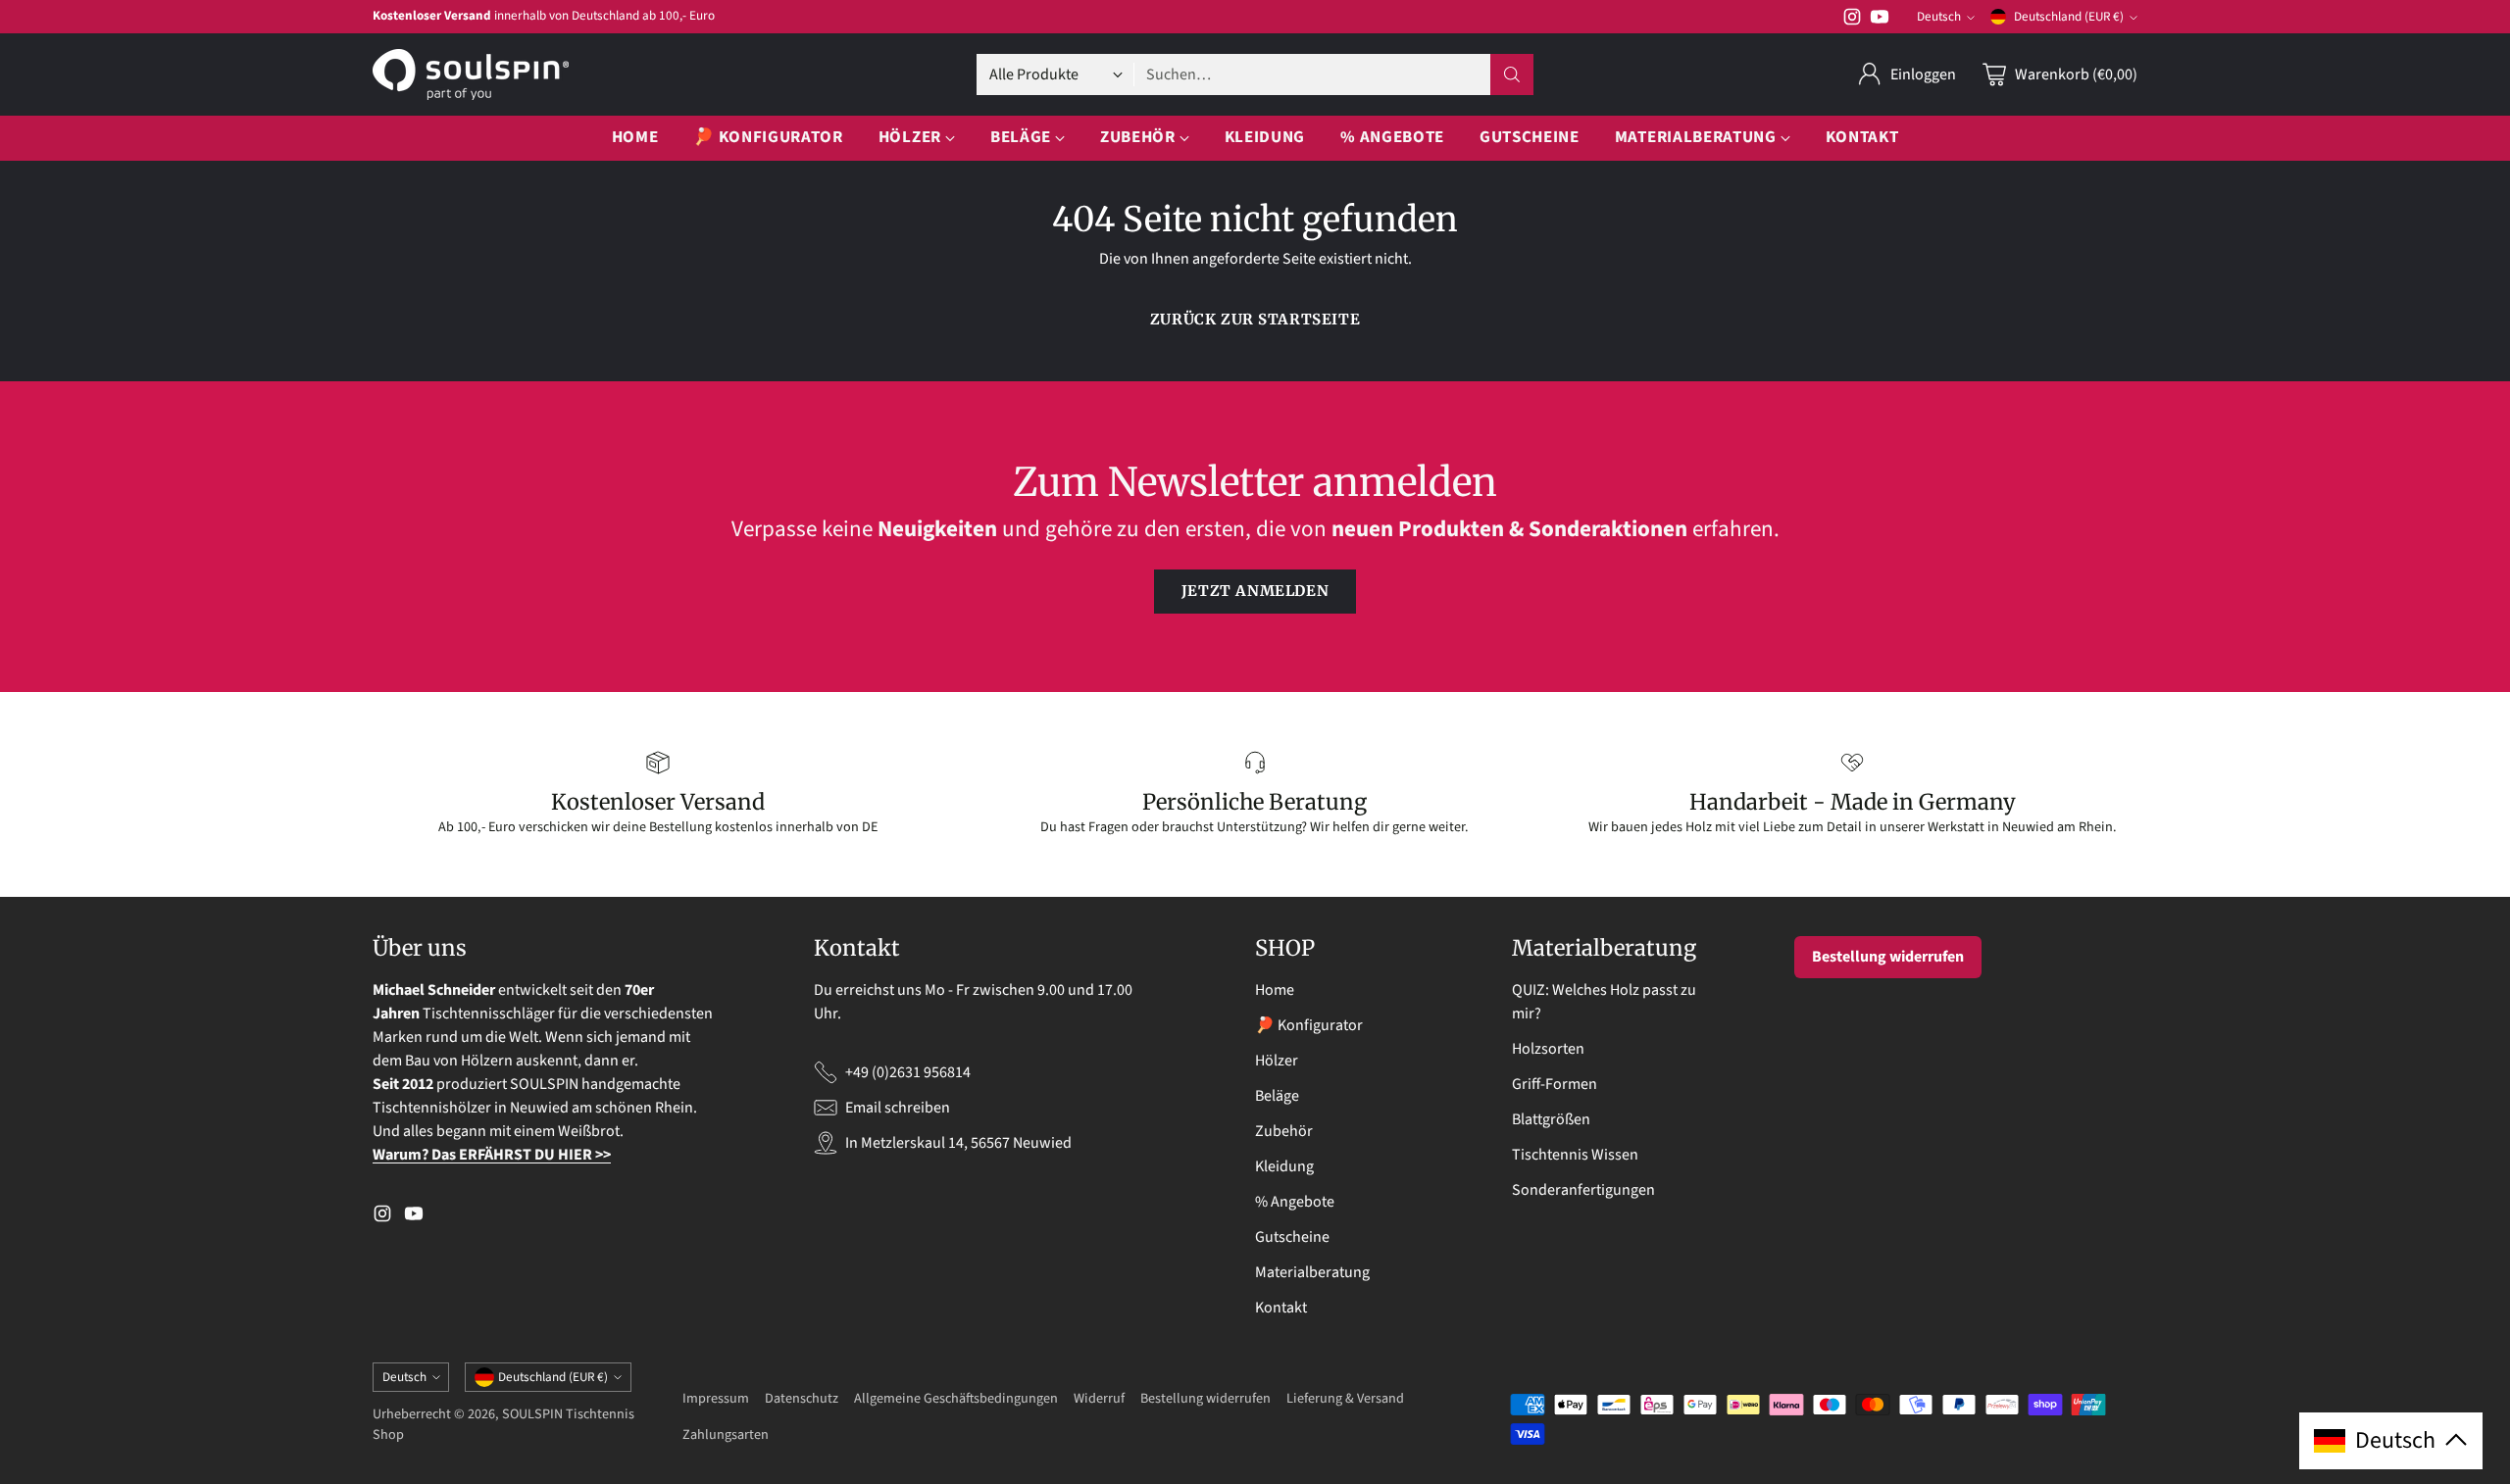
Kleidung (1284, 1166)
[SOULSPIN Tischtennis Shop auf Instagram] (1852, 20)
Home (1275, 990)
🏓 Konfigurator (1309, 1025)
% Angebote (1295, 1202)
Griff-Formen (1555, 1084)
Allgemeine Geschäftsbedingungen (956, 1398)
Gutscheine (1292, 1237)
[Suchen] (1512, 74)
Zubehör (1284, 1131)
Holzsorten (1548, 1049)
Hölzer (1277, 1061)
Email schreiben (898, 1108)
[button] (2391, 1441)
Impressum (716, 1398)
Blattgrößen (1551, 1119)
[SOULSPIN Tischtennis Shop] (471, 74)
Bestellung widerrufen (1888, 957)
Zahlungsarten (726, 1435)
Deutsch (1939, 17)
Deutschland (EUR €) (2069, 17)
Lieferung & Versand (1345, 1398)
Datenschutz (802, 1398)
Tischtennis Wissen (1575, 1155)
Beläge (1277, 1096)
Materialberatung (1312, 1272)
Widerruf (1099, 1398)
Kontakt (1281, 1308)
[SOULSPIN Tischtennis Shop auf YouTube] (1880, 20)
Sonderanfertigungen (1583, 1190)
